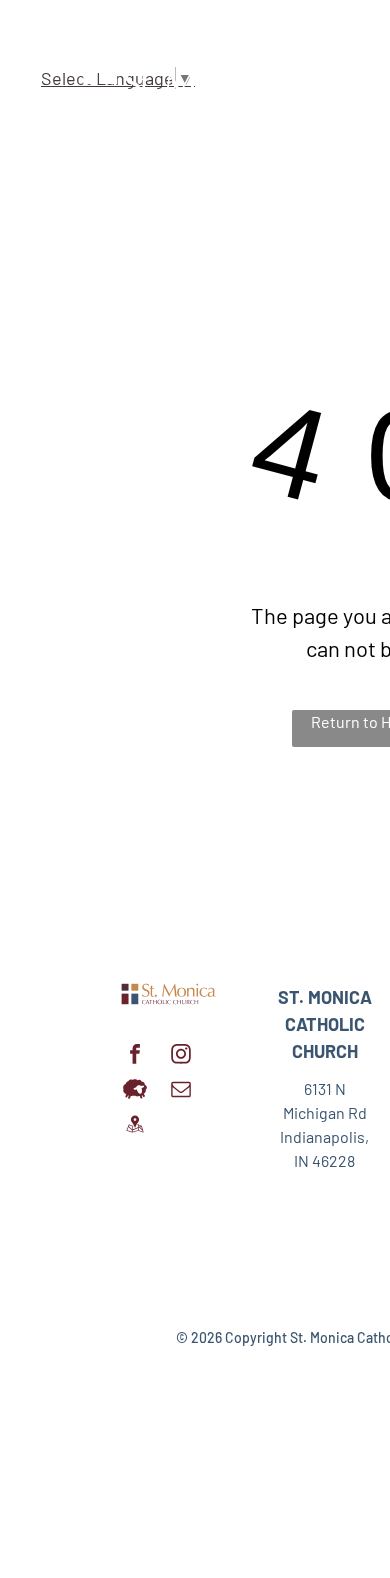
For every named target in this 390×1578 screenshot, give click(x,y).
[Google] (135, 1126)
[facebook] (135, 1056)
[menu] (360, 46)
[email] (181, 1091)
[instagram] (181, 1056)
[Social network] (135, 1091)
